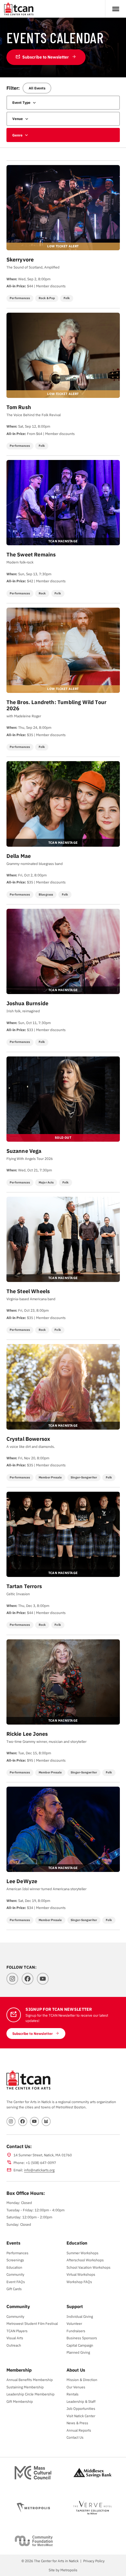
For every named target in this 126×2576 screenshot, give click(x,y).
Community (15, 2274)
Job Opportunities (81, 2408)
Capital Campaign (80, 2345)
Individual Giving (80, 2316)
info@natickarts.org (39, 2170)
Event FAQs (16, 2282)
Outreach (14, 2345)
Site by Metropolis (63, 2570)
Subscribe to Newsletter (42, 57)
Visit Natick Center (81, 2416)
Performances (17, 2253)
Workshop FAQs (79, 2282)
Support (75, 2306)
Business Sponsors (82, 2338)
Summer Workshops (82, 2253)
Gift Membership (20, 2401)
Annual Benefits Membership (30, 2380)
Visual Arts (15, 2338)
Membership (19, 2370)
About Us (76, 2370)
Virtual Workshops (81, 2274)
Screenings (15, 2260)
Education (14, 2267)
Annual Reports (79, 2430)
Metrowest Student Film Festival (32, 2323)
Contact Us (75, 2437)
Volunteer (74, 2323)
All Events (37, 88)
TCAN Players (17, 2331)
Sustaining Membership (25, 2387)
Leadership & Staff (81, 2401)
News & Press (77, 2423)
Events (13, 2243)
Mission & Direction (82, 2380)
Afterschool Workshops (85, 2260)
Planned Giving (78, 2352)
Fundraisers (76, 2331)
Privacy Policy (94, 2561)
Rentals (73, 2394)
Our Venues (76, 2387)
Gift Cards (14, 2289)
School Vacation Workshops (88, 2267)
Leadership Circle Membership (30, 2394)
